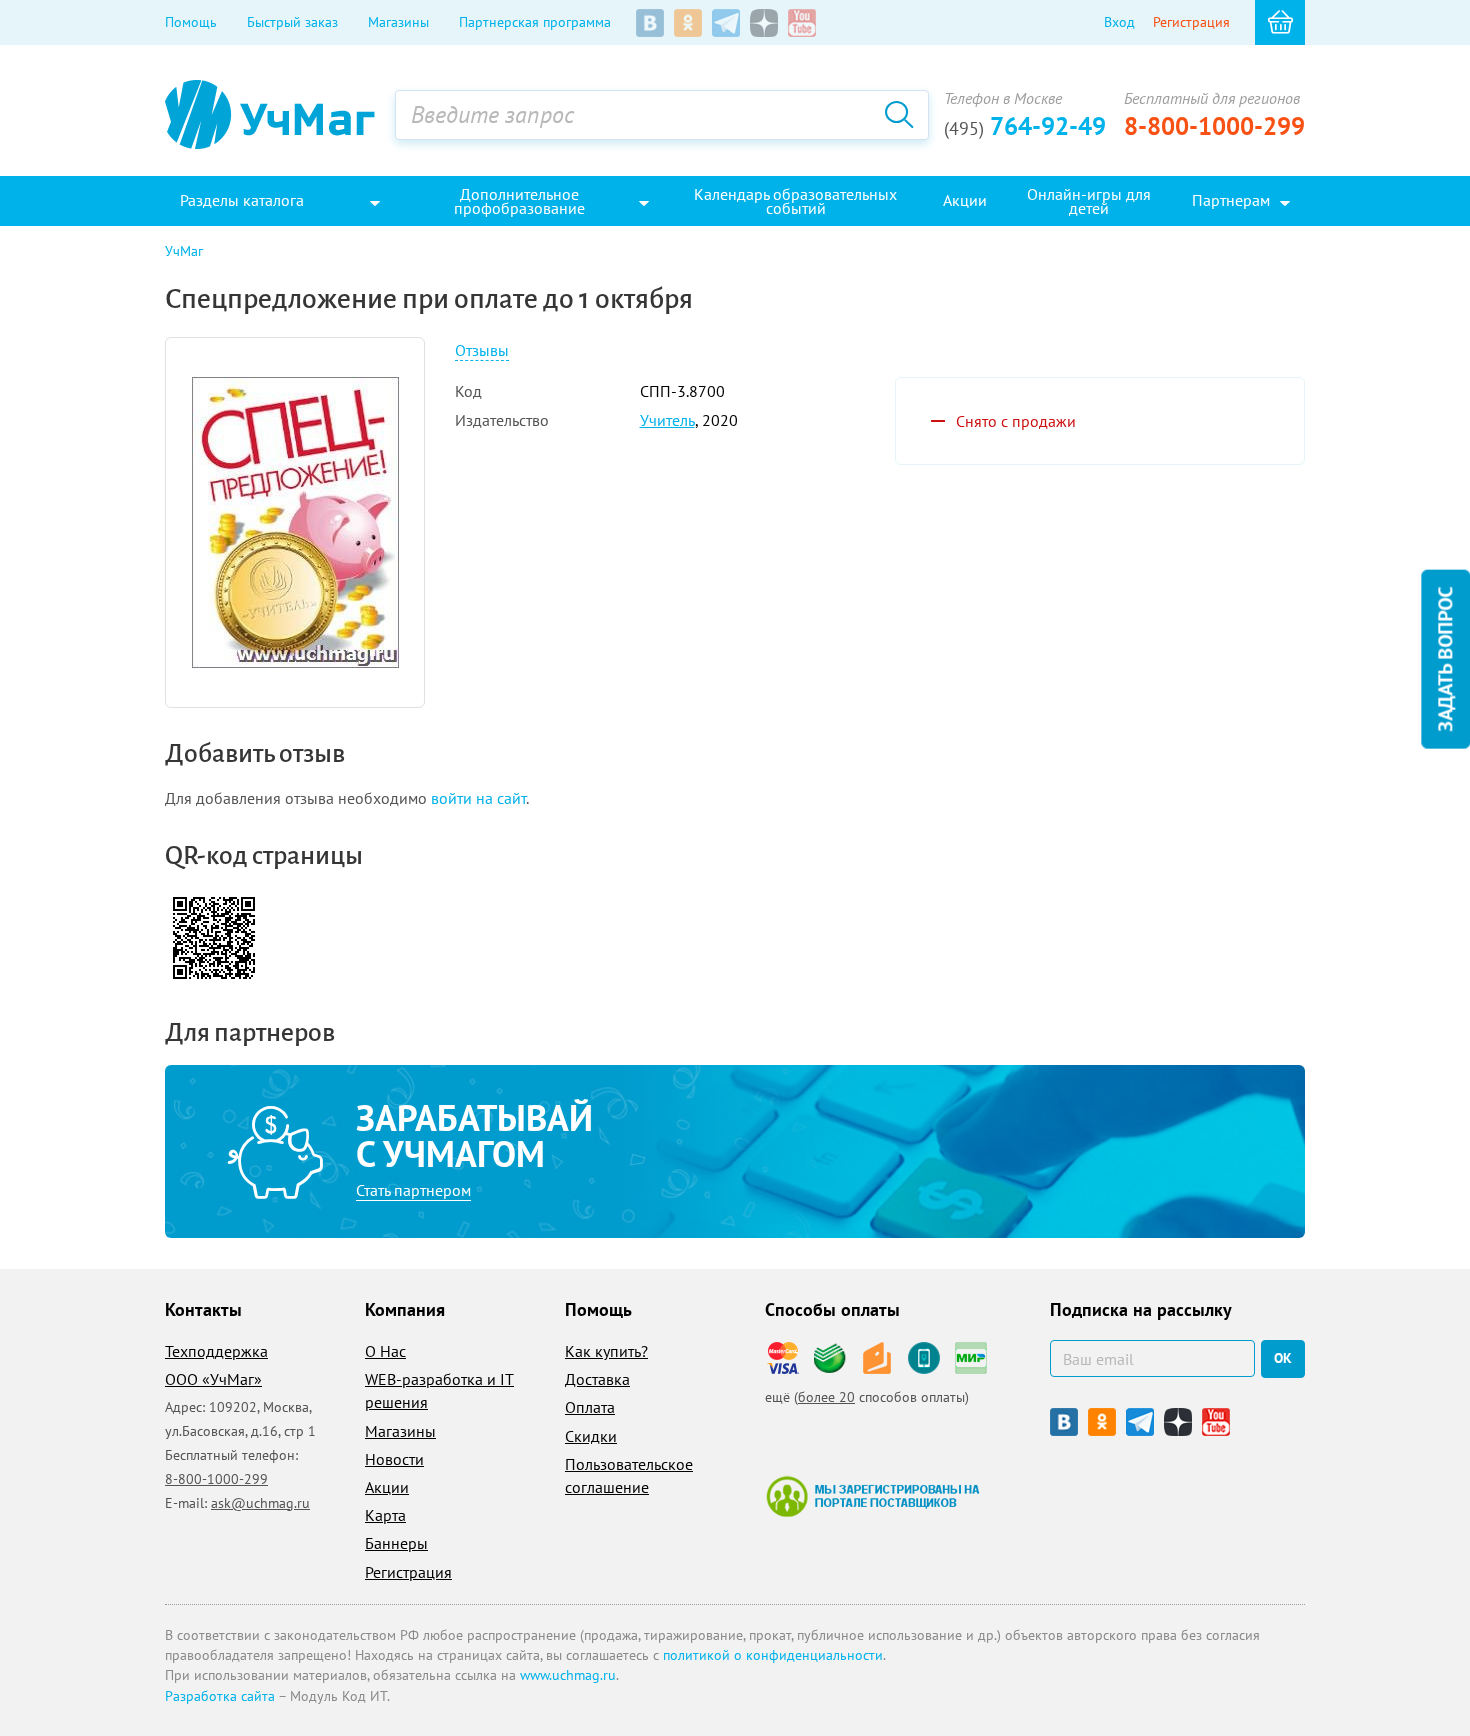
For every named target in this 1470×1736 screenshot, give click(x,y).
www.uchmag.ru (568, 1675)
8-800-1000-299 (1214, 126)
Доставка (597, 1379)
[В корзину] (1280, 22)
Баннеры (396, 1543)
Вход (1119, 22)
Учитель (667, 420)
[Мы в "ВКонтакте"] (650, 23)
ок (1283, 1358)
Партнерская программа (535, 22)
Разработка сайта (220, 1696)
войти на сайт (478, 798)
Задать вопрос (1445, 658)
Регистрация (1191, 22)
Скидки (591, 1436)
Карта (385, 1515)
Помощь (191, 22)
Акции (387, 1487)
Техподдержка (216, 1351)
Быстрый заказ (292, 22)
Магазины (398, 22)
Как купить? (606, 1351)
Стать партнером (413, 1190)
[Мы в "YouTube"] (802, 23)
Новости (394, 1459)
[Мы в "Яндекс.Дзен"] (764, 23)
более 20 (826, 1397)
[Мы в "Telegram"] (726, 23)
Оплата (590, 1407)
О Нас (385, 1351)
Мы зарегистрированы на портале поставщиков (872, 1496)
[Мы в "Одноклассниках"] (688, 23)
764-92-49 (1025, 126)
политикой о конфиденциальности (773, 1655)
